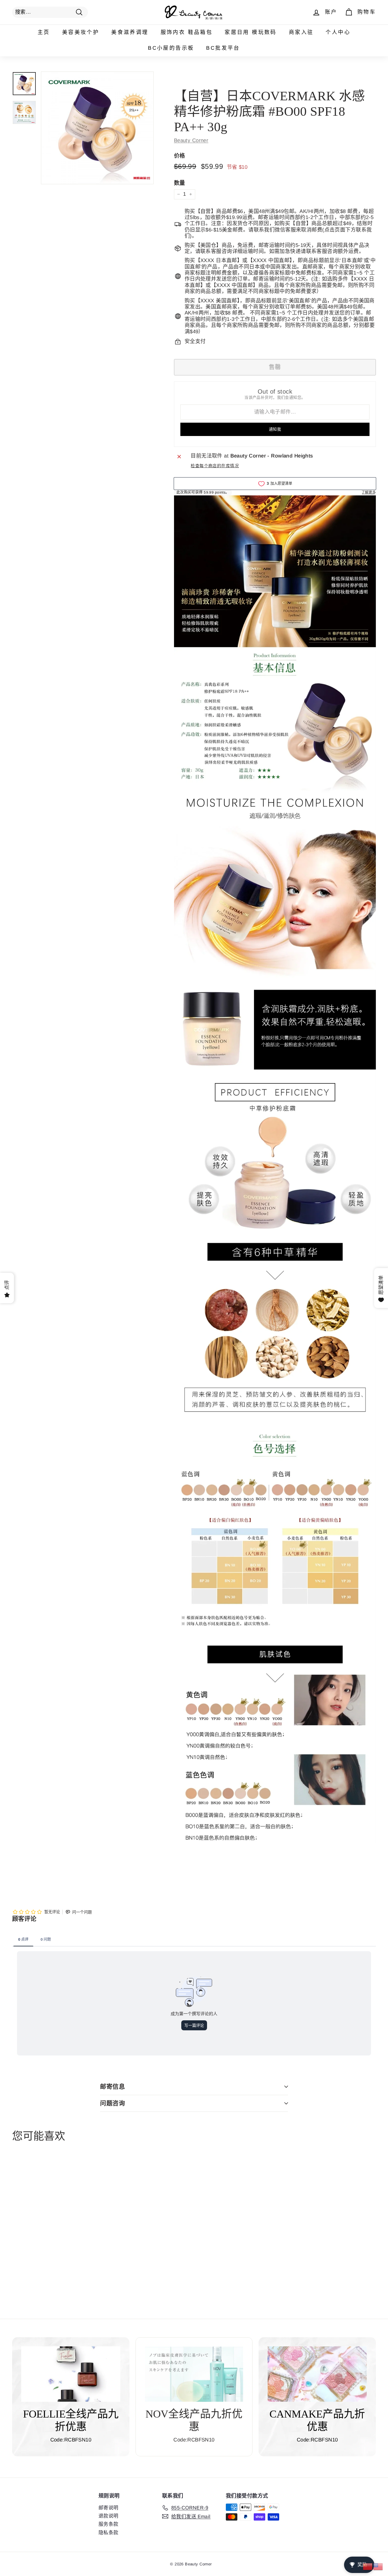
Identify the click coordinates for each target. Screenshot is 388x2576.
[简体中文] (368, 2566)
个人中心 (338, 32)
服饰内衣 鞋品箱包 (187, 32)
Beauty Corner (191, 140)
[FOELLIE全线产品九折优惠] (71, 2374)
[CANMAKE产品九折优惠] (317, 2374)
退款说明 (109, 2516)
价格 (180, 156)
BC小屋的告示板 (171, 48)
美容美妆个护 (81, 32)
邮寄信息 (112, 2087)
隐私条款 (109, 2533)
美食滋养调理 (130, 32)
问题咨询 (112, 2103)
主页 (44, 32)
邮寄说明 (109, 2508)
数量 (180, 183)
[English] (378, 2566)
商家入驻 (301, 32)
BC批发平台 (223, 48)
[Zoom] (97, 128)
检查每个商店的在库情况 (215, 466)
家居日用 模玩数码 (251, 32)
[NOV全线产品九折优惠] (194, 2374)
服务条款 (109, 2524)
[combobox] (50, 12)
